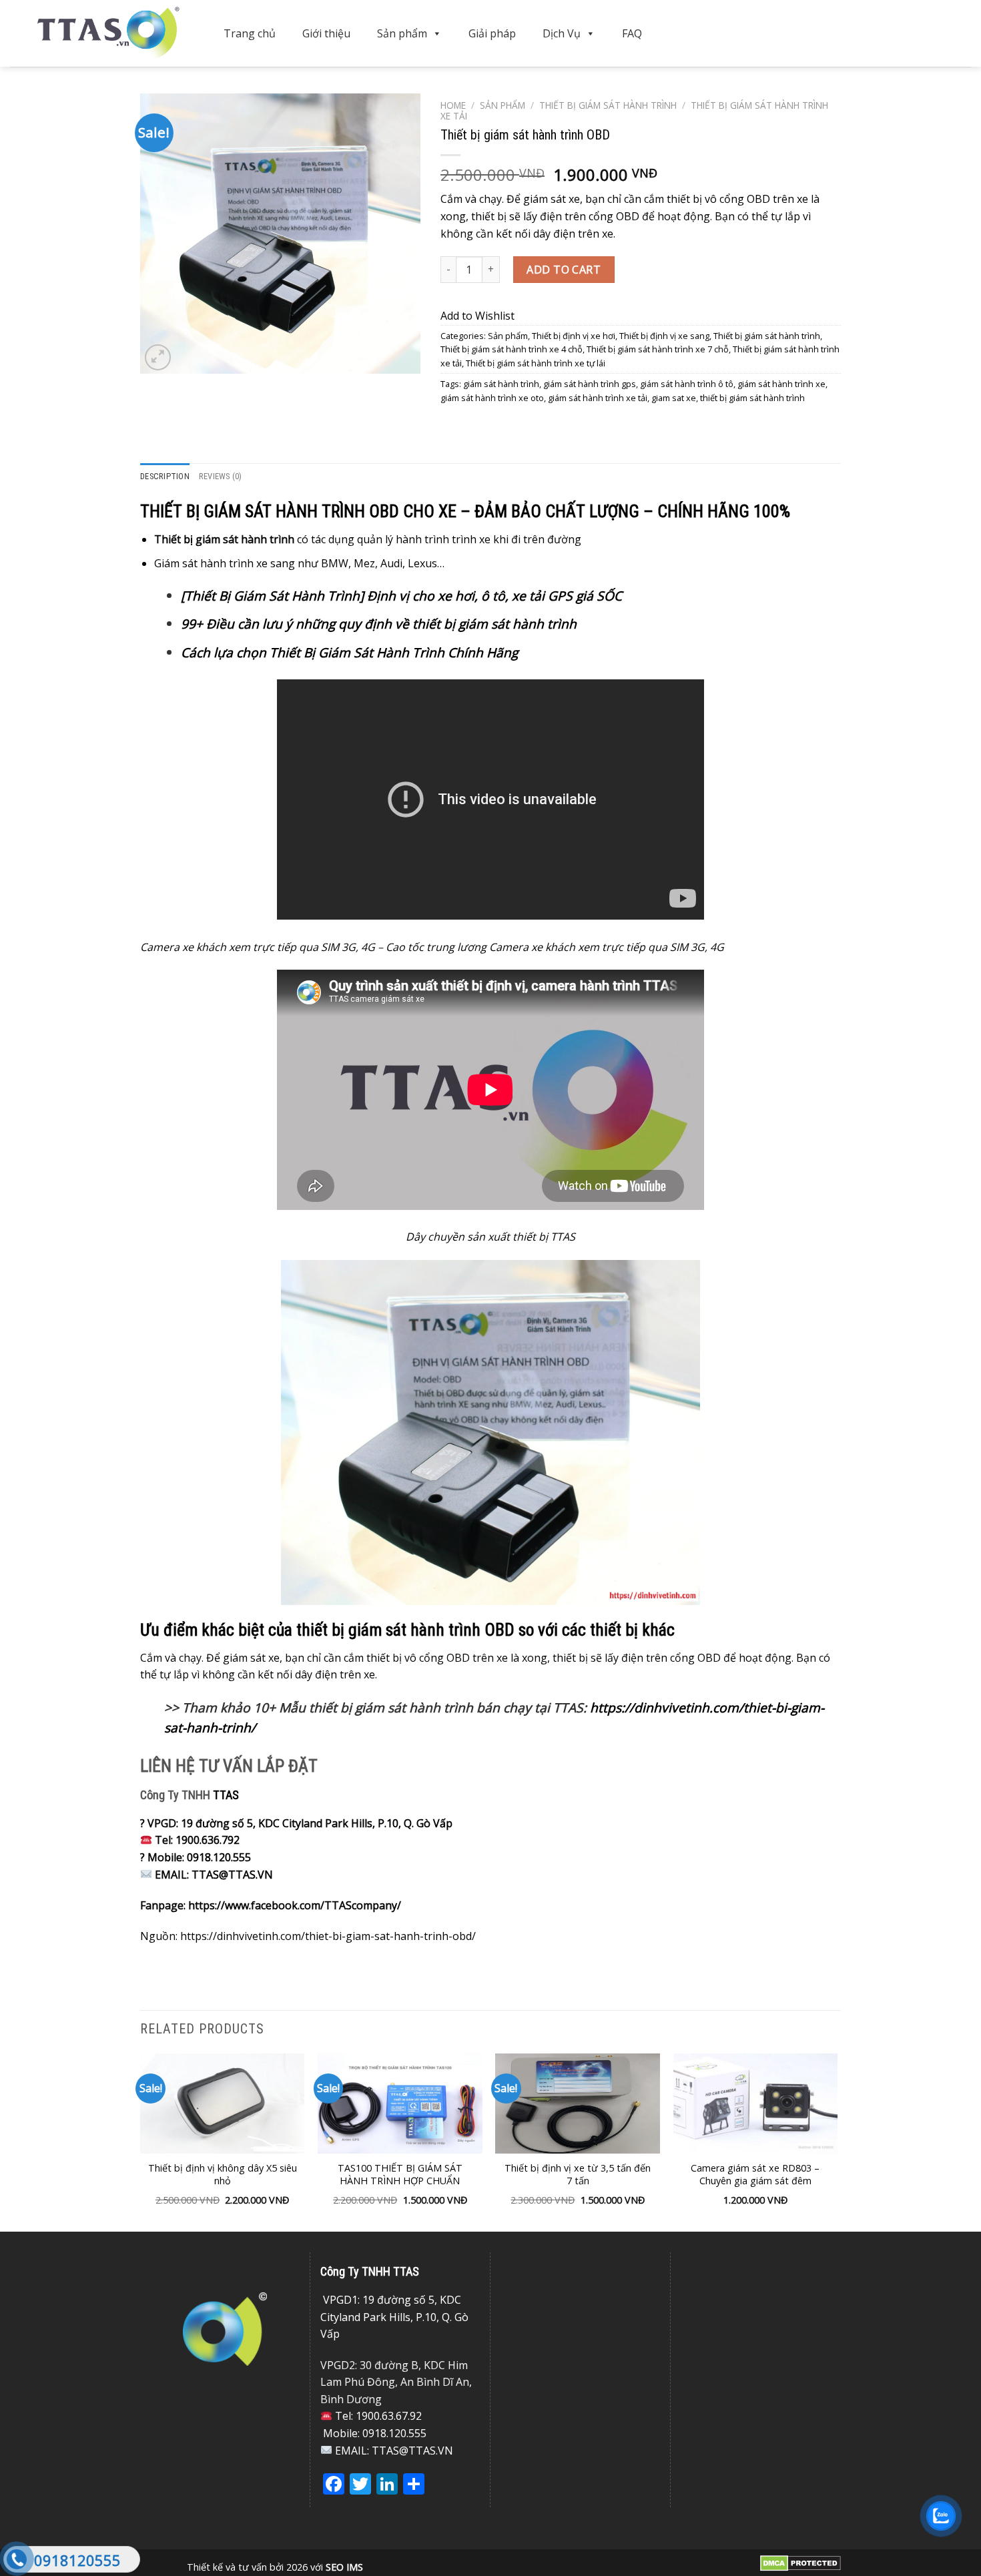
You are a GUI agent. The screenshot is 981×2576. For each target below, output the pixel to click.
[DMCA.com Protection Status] (800, 2562)
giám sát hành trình (501, 384)
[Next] (837, 2141)
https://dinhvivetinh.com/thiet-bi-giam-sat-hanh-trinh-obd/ (328, 1936)
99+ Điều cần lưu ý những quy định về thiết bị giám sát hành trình (379, 624)
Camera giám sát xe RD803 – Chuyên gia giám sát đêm (755, 2175)
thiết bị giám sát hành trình (752, 398)
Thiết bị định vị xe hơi (574, 336)
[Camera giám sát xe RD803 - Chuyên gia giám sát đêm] (756, 2104)
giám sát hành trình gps (590, 384)
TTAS (226, 1795)
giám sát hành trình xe (781, 384)
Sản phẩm (402, 33)
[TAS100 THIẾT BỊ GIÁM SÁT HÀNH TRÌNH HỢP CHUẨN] (400, 2104)
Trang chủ (250, 33)
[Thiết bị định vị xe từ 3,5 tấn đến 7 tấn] (578, 2104)
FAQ (632, 33)
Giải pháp (492, 33)
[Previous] (141, 2141)
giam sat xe (674, 398)
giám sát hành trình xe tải (598, 398)
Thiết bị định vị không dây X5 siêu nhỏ (223, 2175)
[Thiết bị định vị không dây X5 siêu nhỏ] (223, 2104)
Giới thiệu (326, 33)
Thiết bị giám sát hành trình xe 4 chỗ (512, 349)
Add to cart (564, 270)
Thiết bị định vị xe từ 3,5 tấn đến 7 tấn (578, 2175)
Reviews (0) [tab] (221, 476)
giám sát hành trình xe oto (492, 398)
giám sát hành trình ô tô (687, 384)
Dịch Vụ (562, 33)
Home (453, 105)
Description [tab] (165, 476)
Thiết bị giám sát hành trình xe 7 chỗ (658, 349)
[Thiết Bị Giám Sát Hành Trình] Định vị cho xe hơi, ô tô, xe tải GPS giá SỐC (401, 596)
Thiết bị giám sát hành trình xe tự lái (536, 363)
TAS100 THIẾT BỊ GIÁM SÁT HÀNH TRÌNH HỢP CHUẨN (400, 2175)
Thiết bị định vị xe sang (664, 336)
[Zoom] (158, 357)
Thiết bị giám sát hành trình (608, 105)
